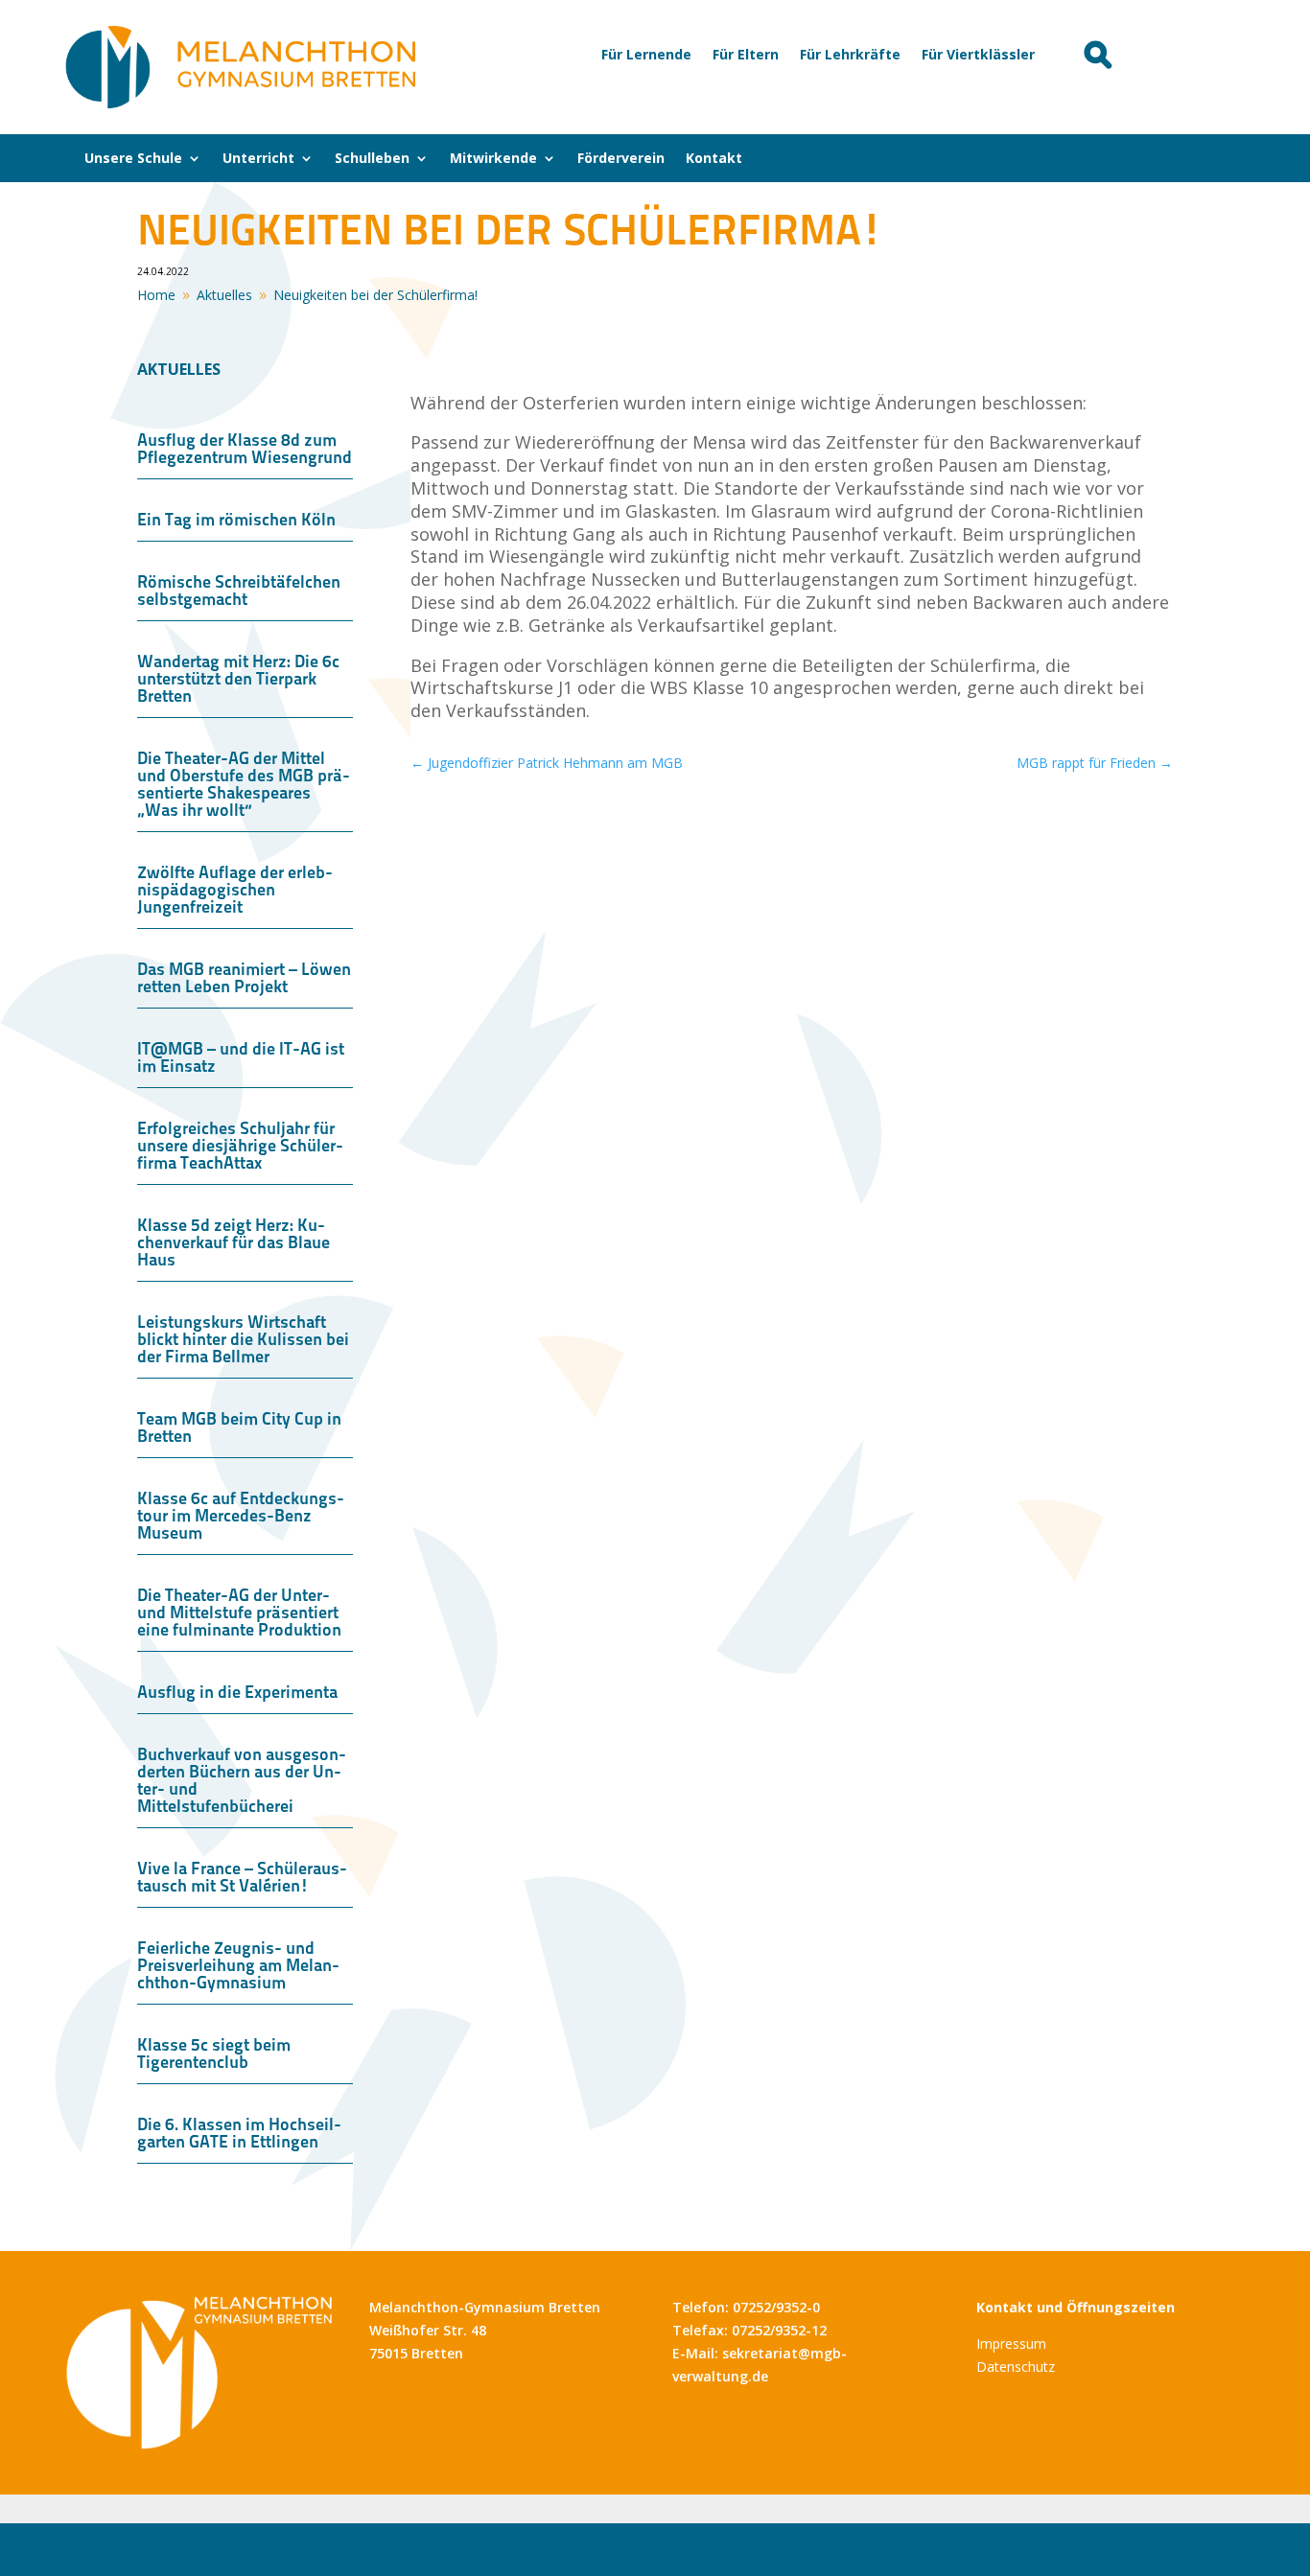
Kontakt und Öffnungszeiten (1076, 2307)
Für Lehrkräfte (850, 56)
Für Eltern (746, 56)
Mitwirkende (493, 159)
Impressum (1011, 2344)
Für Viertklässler (978, 56)
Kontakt (714, 159)
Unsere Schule (133, 159)
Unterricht (258, 159)
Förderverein (621, 159)
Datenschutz (1016, 2367)
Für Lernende (646, 56)
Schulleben (372, 159)
